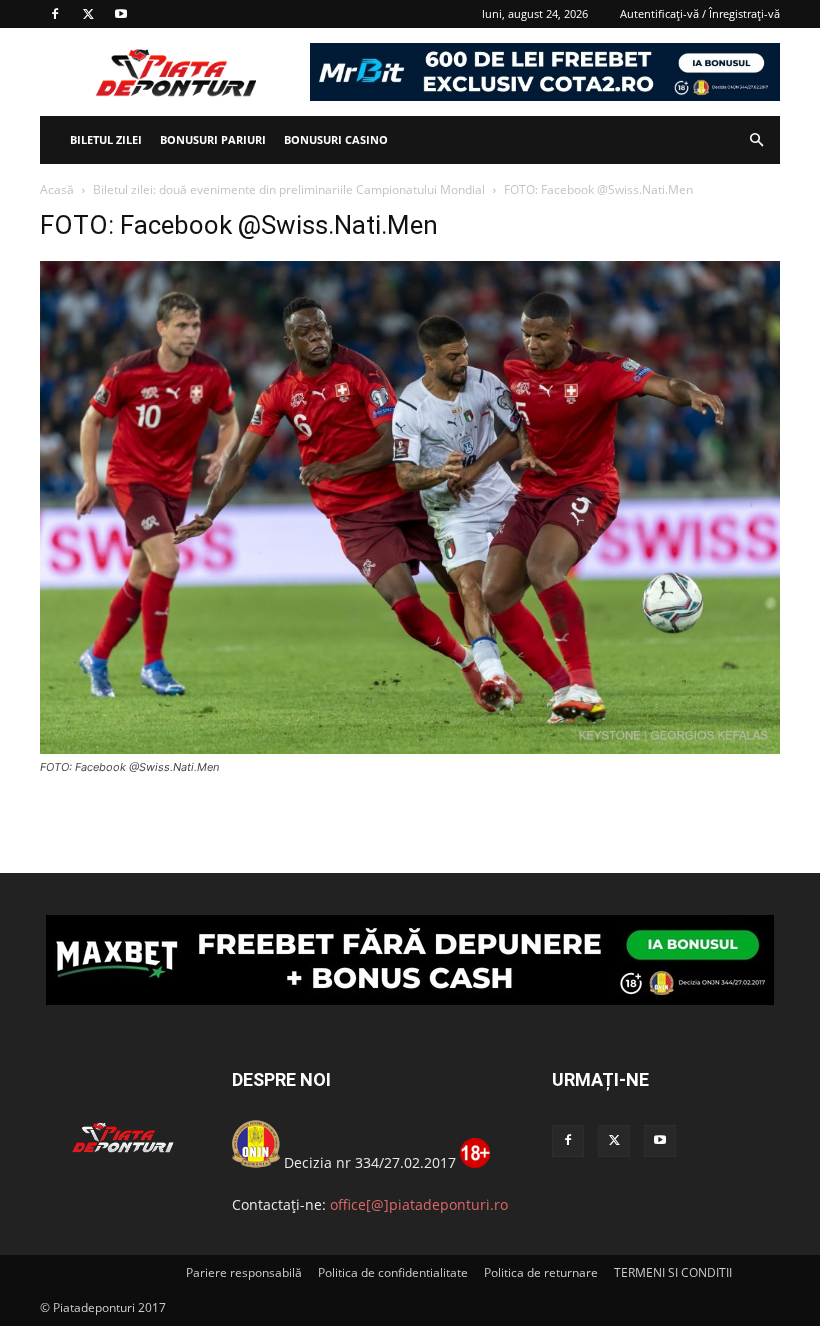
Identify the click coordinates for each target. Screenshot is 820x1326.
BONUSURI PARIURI (213, 139)
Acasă (57, 189)
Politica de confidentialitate (393, 1272)
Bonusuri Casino (336, 139)
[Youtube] (121, 14)
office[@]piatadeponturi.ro (419, 1204)
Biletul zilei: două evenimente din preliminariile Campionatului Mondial (289, 189)
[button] (756, 140)
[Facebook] (55, 14)
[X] (88, 14)
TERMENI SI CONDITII (673, 1272)
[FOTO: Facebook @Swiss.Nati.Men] (410, 748)
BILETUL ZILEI (106, 139)
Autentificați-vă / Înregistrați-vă (700, 13)
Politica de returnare (541, 1272)
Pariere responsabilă (244, 1272)
